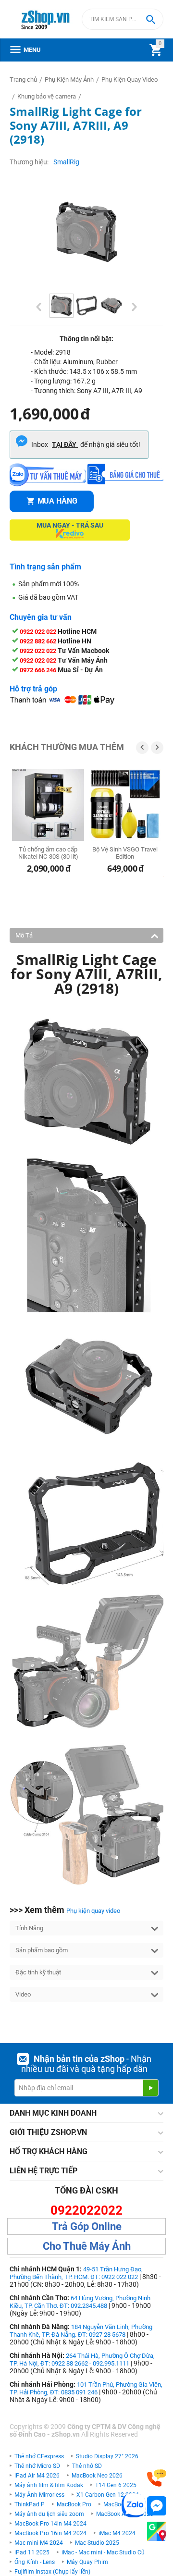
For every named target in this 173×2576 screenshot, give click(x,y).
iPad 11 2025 (32, 2552)
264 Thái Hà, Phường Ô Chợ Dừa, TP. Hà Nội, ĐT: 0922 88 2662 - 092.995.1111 (82, 2360)
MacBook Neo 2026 (97, 2476)
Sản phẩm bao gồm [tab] (42, 1950)
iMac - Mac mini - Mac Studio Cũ (103, 2552)
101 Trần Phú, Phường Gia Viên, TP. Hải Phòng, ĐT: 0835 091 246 (86, 2388)
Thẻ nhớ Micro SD (37, 2466)
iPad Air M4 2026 (37, 2476)
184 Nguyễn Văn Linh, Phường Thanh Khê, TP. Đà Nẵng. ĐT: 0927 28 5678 (81, 2331)
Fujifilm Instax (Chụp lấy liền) (52, 2572)
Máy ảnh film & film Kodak (49, 2485)
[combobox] (123, 19)
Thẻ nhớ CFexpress (39, 2456)
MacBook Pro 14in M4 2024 (50, 2524)
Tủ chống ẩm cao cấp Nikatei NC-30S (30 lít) (48, 853)
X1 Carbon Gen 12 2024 (108, 2495)
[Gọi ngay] (157, 2478)
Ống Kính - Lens (35, 2562)
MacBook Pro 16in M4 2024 (50, 2533)
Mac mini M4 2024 (39, 2543)
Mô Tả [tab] (24, 935)
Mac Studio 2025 (97, 2543)
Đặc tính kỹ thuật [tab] (38, 1972)
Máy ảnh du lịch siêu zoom (49, 2514)
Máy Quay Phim (87, 2562)
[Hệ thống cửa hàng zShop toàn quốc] (157, 2532)
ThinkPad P (30, 2504)
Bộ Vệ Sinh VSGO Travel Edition (125, 853)
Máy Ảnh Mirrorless (39, 2495)
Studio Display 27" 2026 (107, 2456)
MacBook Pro (74, 2504)
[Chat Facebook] (157, 2506)
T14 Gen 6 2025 (116, 2485)
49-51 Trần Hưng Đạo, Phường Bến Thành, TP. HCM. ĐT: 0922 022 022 (76, 2273)
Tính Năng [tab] (29, 1928)
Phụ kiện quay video (93, 1911)
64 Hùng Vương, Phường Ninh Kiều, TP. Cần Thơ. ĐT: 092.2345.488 (80, 2302)
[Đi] (150, 2088)
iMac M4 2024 (117, 2533)
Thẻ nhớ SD (87, 2466)
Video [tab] (23, 1994)
